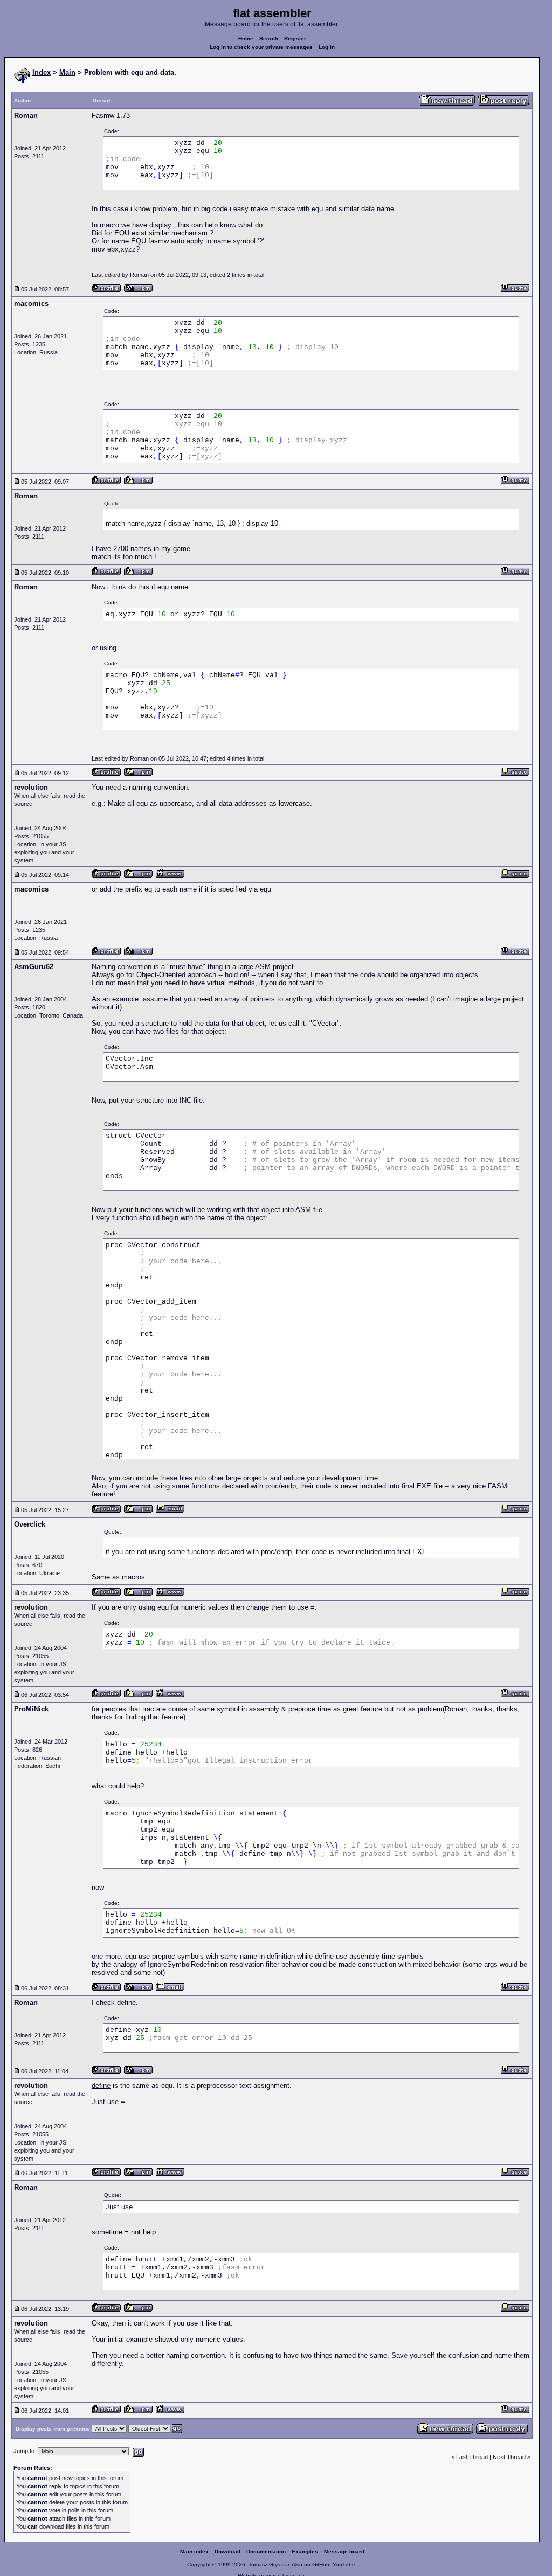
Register (295, 39)
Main (67, 72)
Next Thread (510, 2457)
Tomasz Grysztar (269, 2564)
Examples (305, 2551)
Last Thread (472, 2457)
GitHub (321, 2564)
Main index (194, 2551)
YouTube (344, 2564)
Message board (344, 2551)
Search (269, 39)
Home (246, 39)
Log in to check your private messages (261, 47)
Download (227, 2551)
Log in (327, 47)
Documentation (266, 2551)
